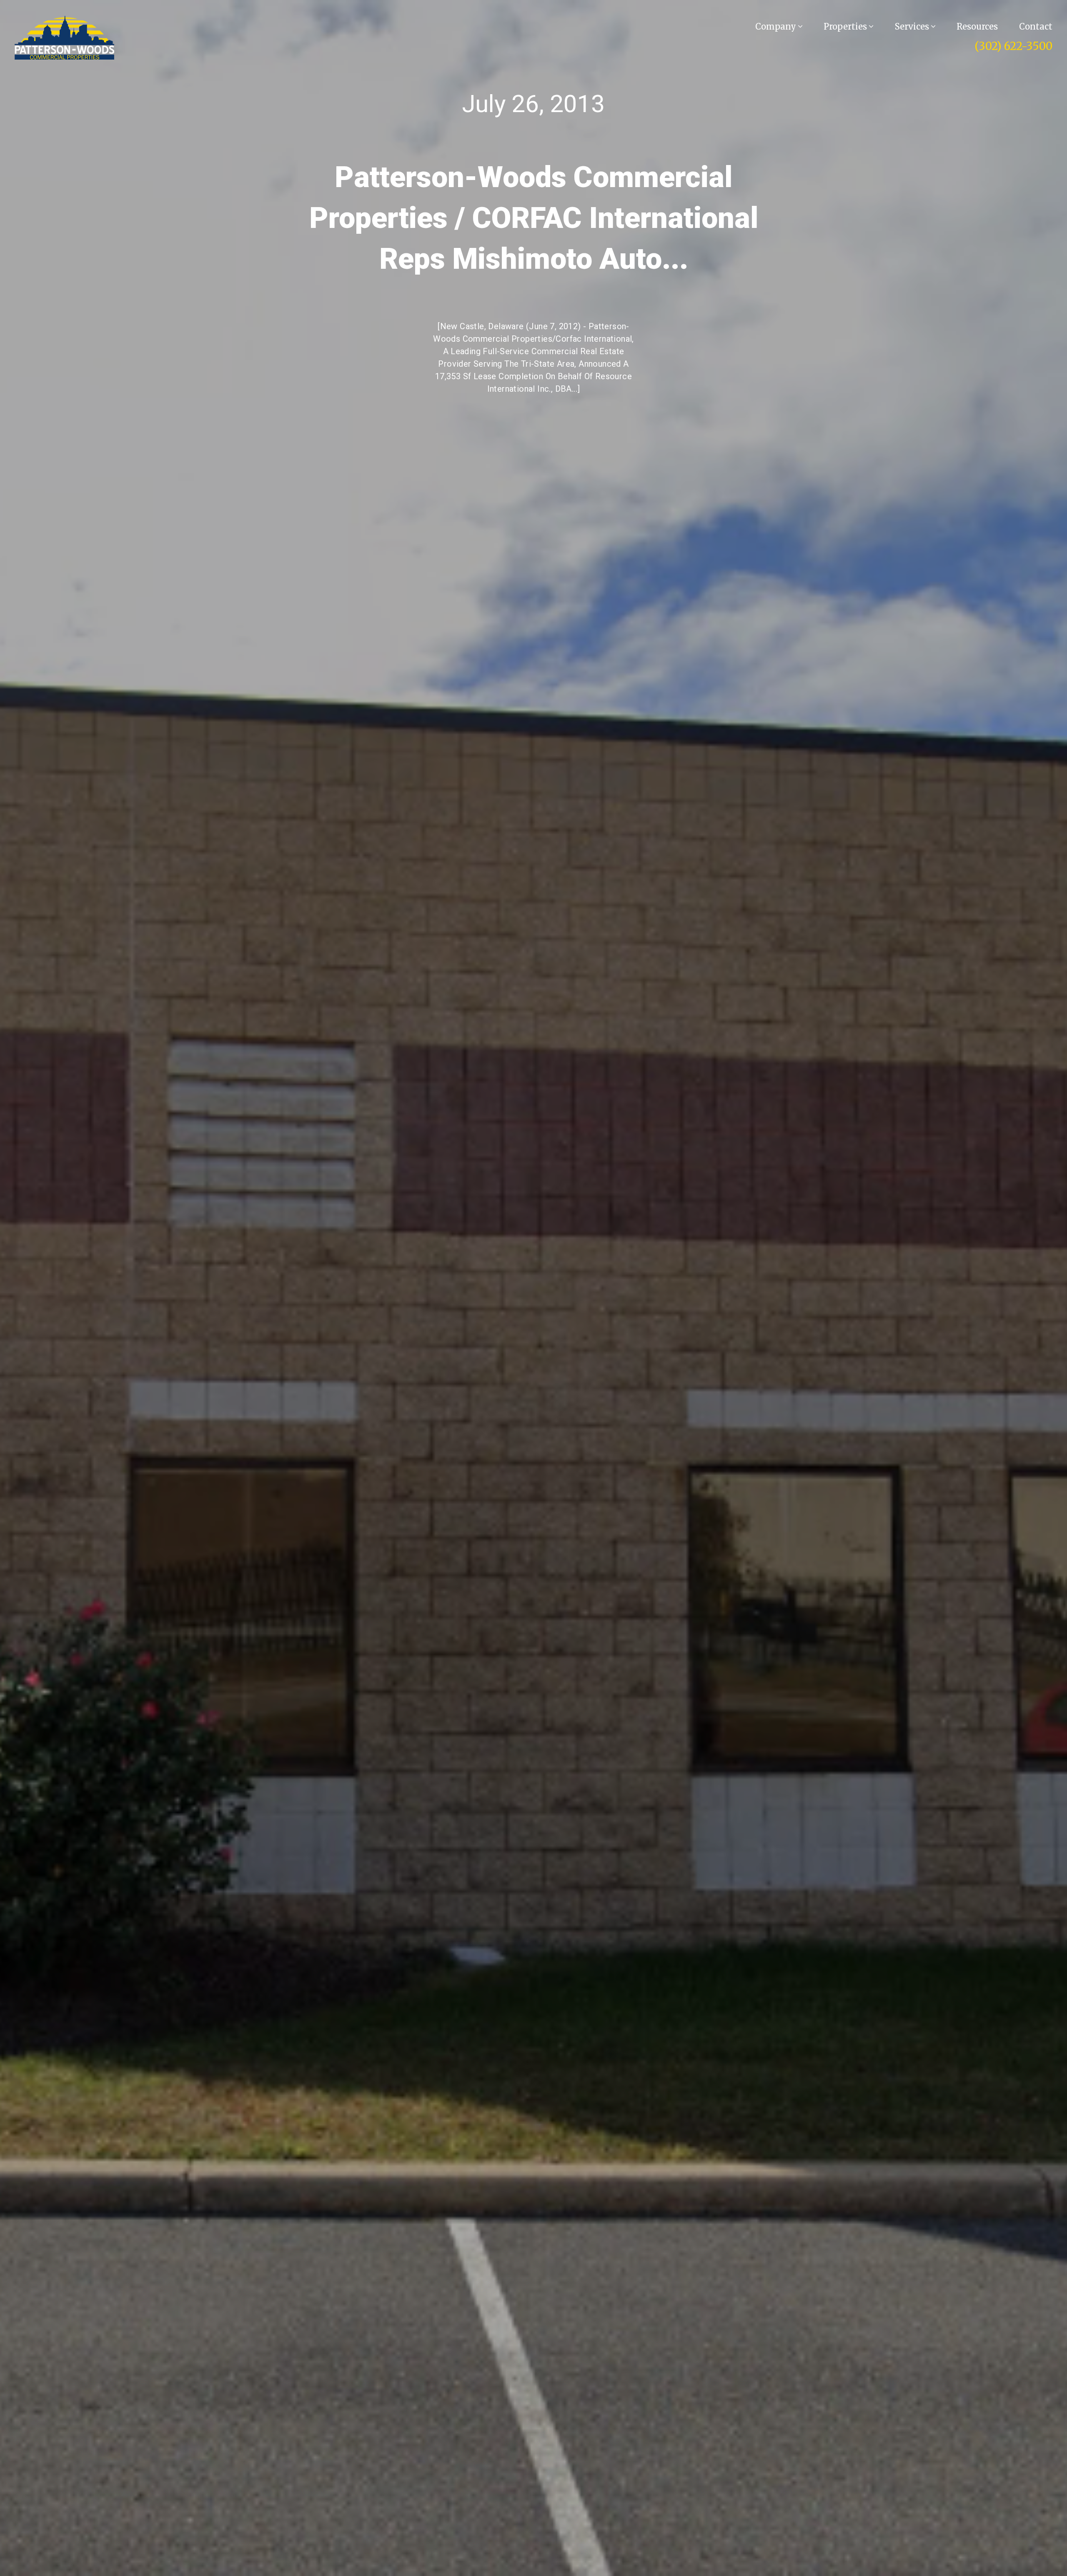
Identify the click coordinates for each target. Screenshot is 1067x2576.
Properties (846, 26)
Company (777, 26)
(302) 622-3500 (1013, 46)
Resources (977, 26)
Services (913, 26)
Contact (1036, 26)
